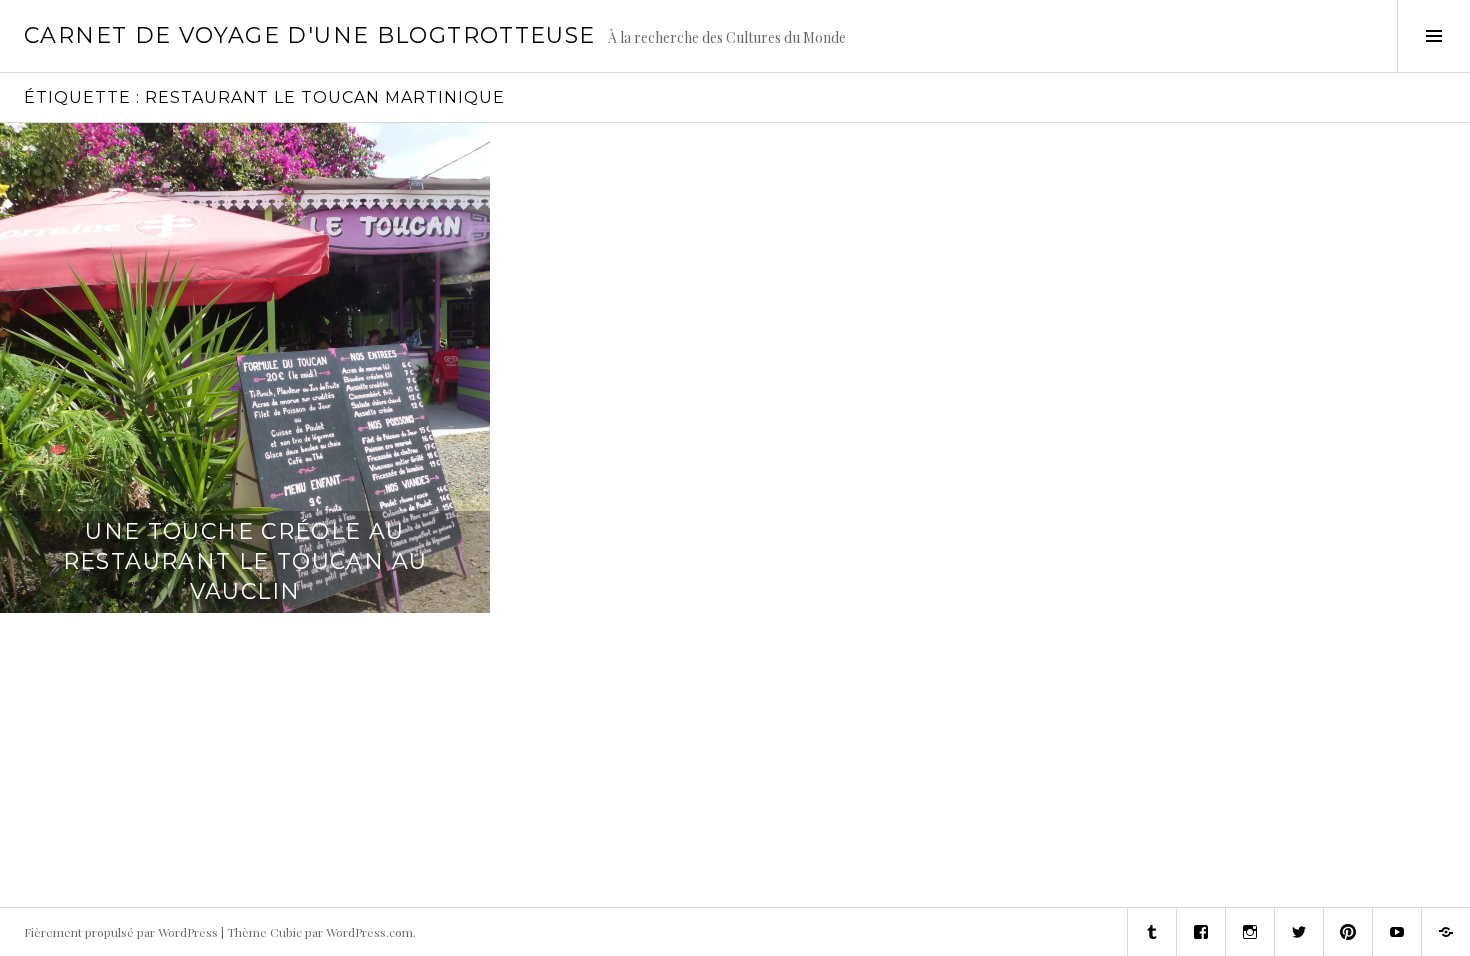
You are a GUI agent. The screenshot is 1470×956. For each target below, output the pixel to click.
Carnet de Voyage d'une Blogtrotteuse (310, 35)
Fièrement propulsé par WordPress (121, 932)
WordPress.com (369, 932)
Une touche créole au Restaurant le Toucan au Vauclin (245, 561)
